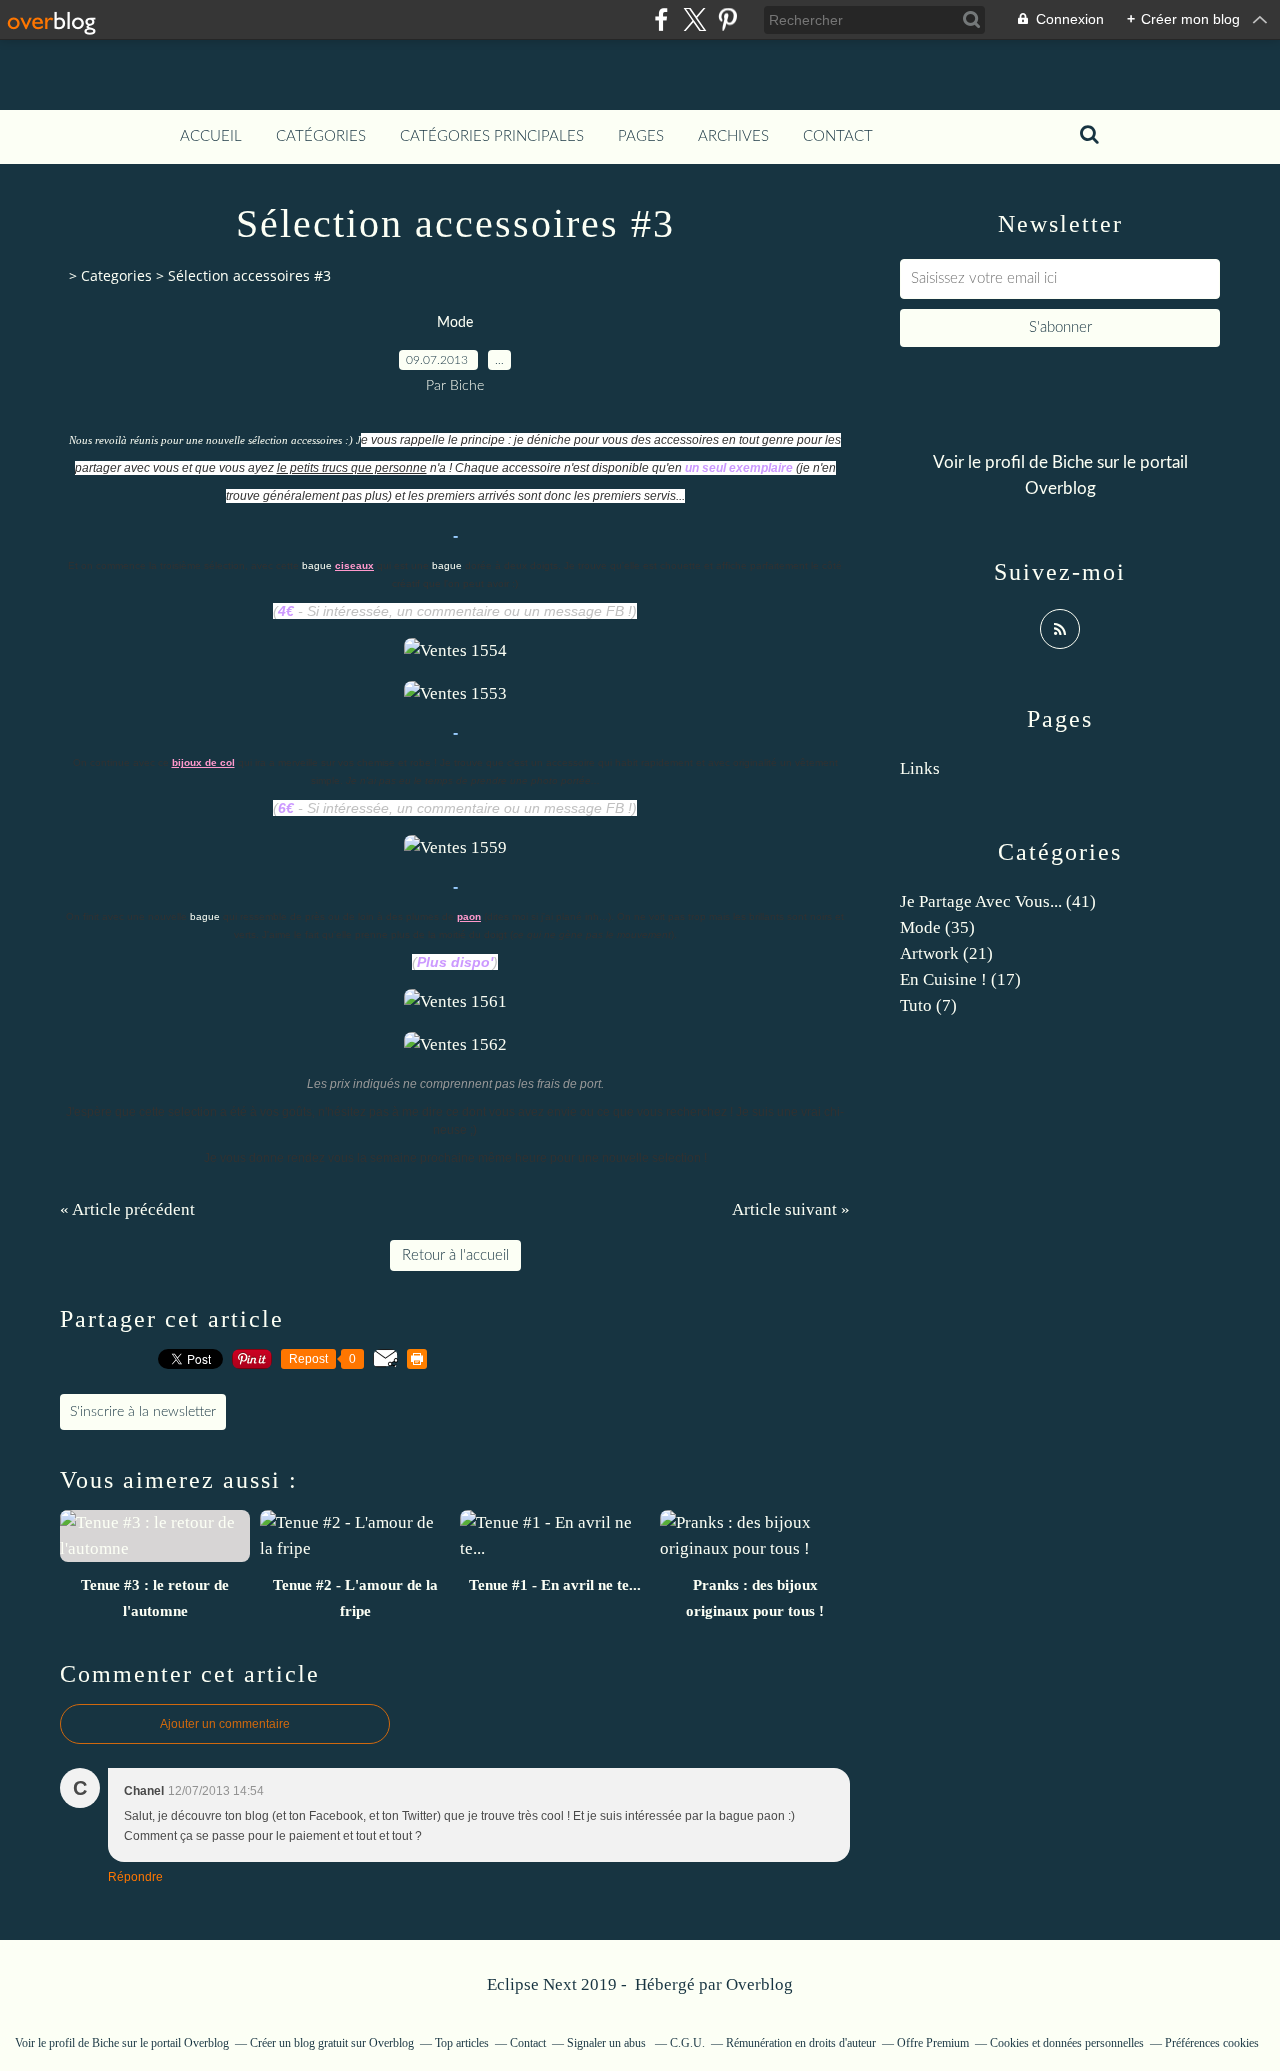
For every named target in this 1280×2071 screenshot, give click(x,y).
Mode (455, 323)
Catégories (321, 136)
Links (920, 768)
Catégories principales (492, 136)
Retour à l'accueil (455, 1255)
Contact (838, 136)
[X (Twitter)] (694, 19)
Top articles (462, 2043)
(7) (928, 1005)
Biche (1072, 462)
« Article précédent (127, 1209)
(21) (946, 953)
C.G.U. (687, 2043)
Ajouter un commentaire (225, 1724)
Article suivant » (791, 1209)
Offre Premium (933, 2043)
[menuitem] (211, 137)
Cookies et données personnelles (1067, 2043)
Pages (641, 136)
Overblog (759, 1984)
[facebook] (661, 19)
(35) (937, 927)
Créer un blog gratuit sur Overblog (332, 2043)
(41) (998, 901)
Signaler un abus (608, 2043)
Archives (733, 136)
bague (317, 565)
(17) (960, 979)
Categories (116, 275)
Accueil (211, 136)
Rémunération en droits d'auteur (801, 2043)
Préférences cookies (1212, 2043)
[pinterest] (727, 19)
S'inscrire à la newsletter (143, 1412)
